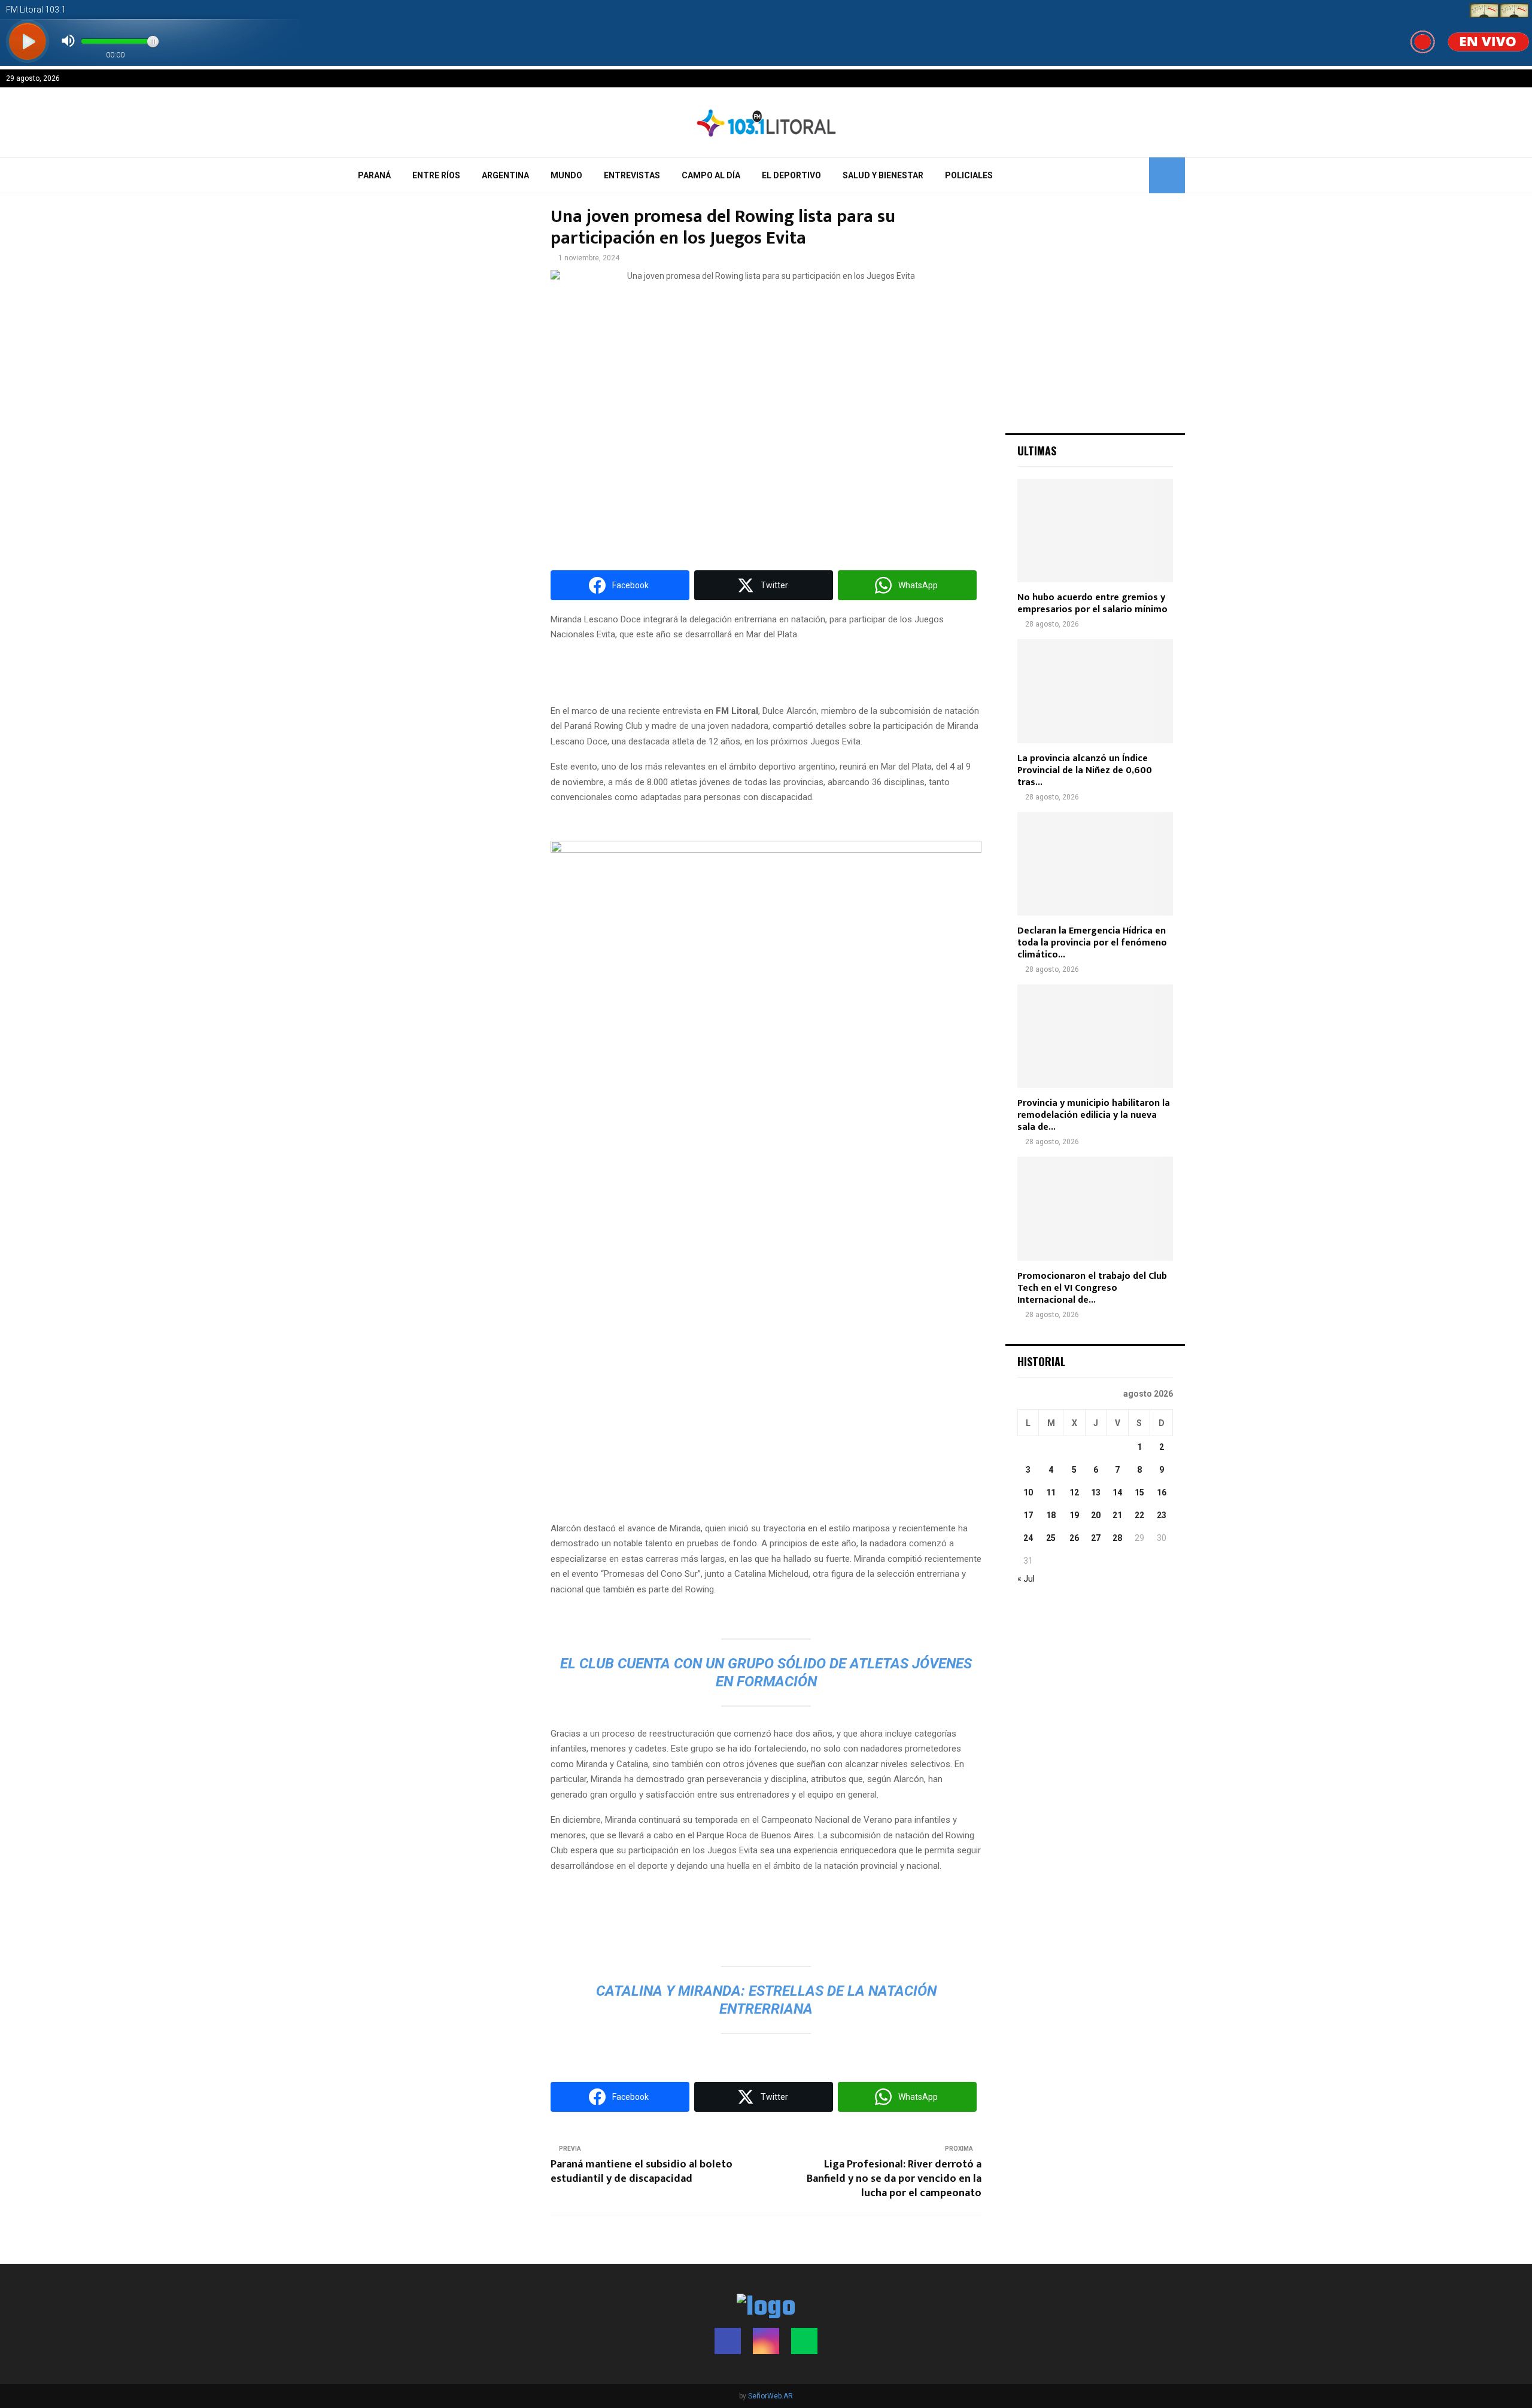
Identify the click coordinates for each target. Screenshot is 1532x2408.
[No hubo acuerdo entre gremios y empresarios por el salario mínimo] (1095, 530)
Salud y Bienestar (883, 175)
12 (1074, 1492)
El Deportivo (791, 175)
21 (1117, 1515)
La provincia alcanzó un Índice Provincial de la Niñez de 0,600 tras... (1085, 770)
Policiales (969, 175)
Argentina (505, 175)
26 (1074, 1538)
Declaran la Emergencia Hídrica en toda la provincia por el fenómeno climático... (1092, 943)
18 (1051, 1515)
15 (1139, 1492)
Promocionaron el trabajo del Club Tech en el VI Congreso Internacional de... (1092, 1288)
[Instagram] (766, 2341)
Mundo (566, 175)
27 (1096, 1538)
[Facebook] (728, 2341)
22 (1139, 1515)
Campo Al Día (711, 175)
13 (1096, 1492)
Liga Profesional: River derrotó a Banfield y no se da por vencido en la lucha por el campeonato (894, 2179)
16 (1162, 1492)
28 (1117, 1538)
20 (1096, 1515)
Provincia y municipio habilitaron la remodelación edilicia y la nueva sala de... (1094, 1115)
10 (1028, 1492)
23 (1162, 1515)
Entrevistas (632, 175)
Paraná (374, 175)
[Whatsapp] (804, 2341)
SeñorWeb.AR (770, 2396)
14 (1117, 1492)
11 (1051, 1492)
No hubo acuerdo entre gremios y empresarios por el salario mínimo (1092, 603)
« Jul (1026, 1579)
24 (1028, 1538)
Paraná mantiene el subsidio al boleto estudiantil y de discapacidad (642, 2172)
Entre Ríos (436, 175)
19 (1074, 1515)
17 (1028, 1515)
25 (1051, 1538)
